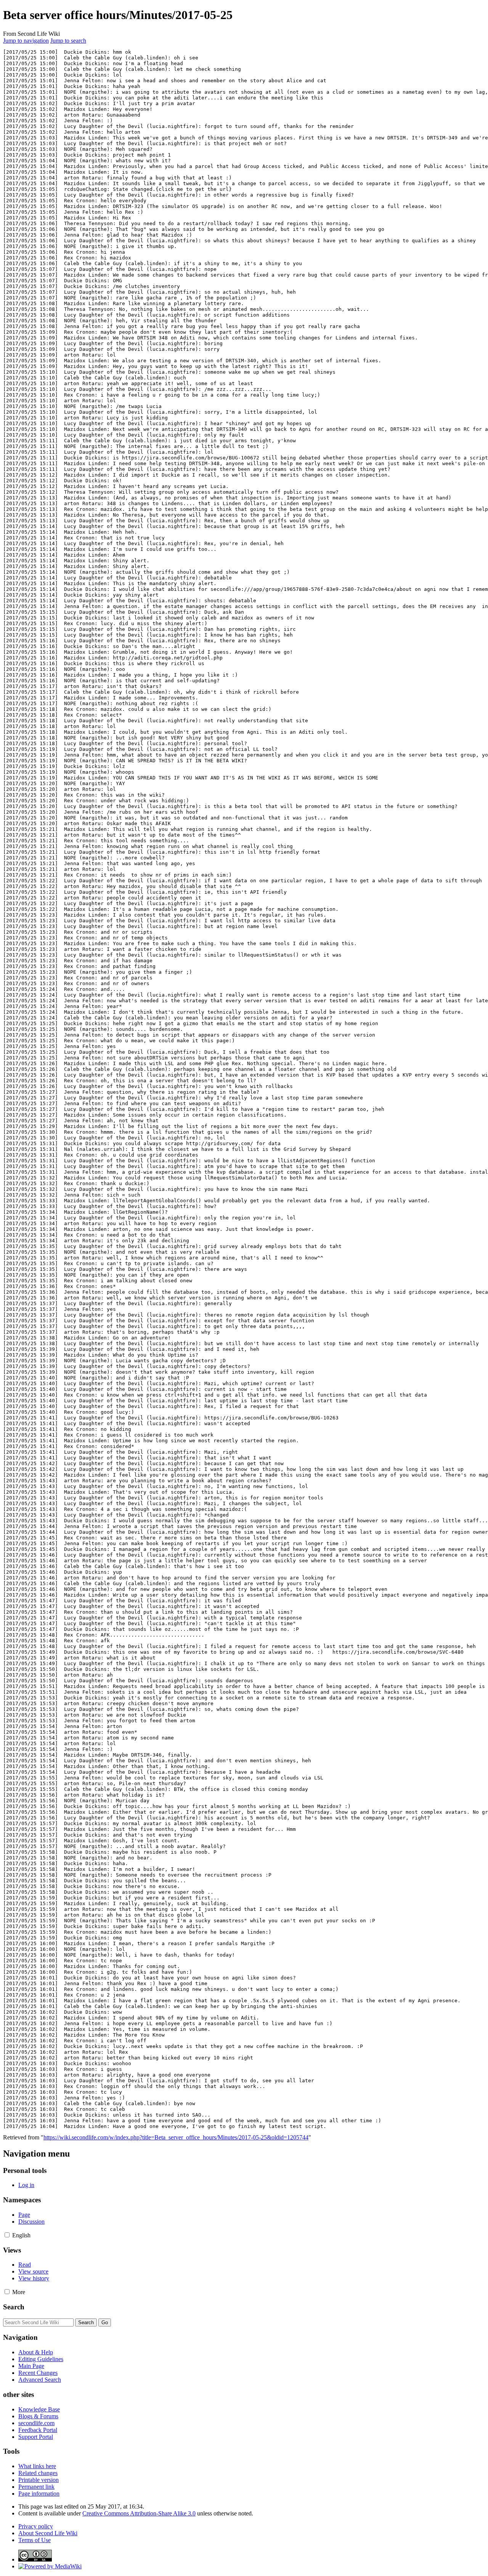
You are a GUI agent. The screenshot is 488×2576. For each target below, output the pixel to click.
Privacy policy (36, 2526)
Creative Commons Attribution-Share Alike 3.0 (139, 2513)
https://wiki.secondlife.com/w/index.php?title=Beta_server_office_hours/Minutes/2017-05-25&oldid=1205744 (176, 2137)
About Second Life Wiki (48, 2533)
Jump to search (68, 41)
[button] (7, 2235)
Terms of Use (35, 2540)
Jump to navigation (26, 41)
